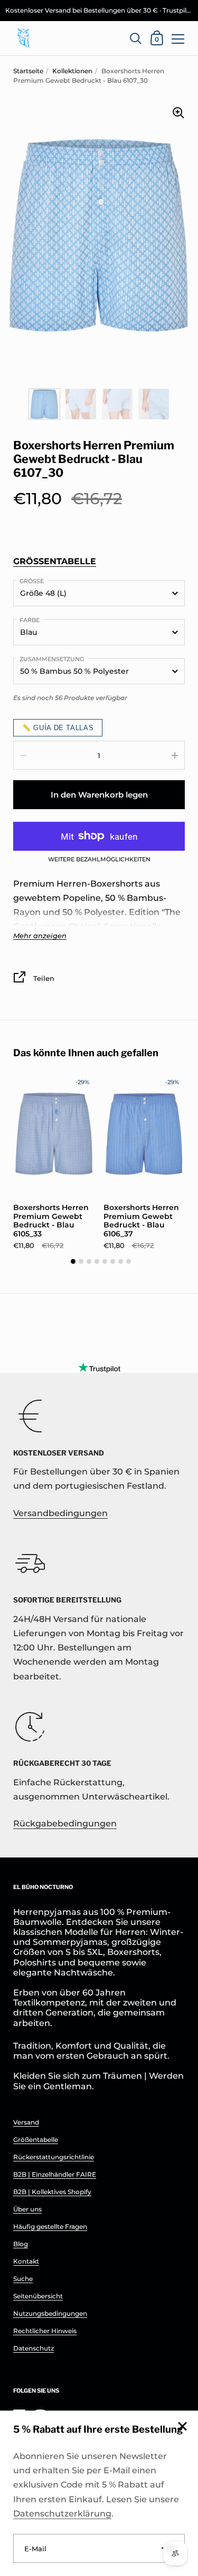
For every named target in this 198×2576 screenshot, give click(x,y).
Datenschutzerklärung (62, 2514)
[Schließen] (182, 2427)
